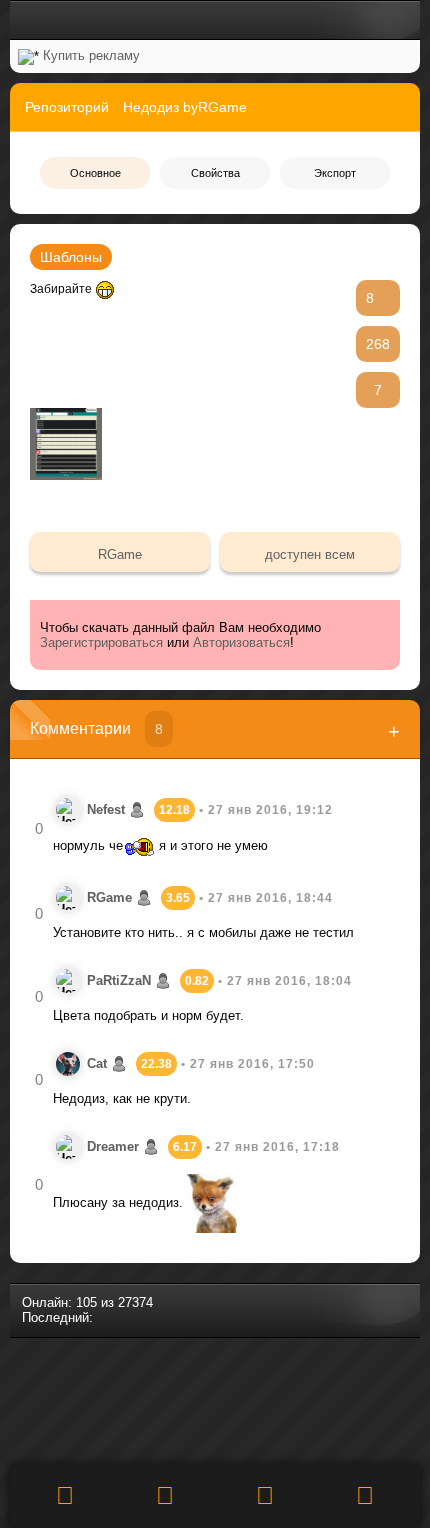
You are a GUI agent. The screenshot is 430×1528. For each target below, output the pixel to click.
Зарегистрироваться (101, 642)
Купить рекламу (91, 55)
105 (86, 1302)
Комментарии (96, 728)
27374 (135, 1302)
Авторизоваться (241, 642)
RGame (120, 554)
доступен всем (310, 554)
